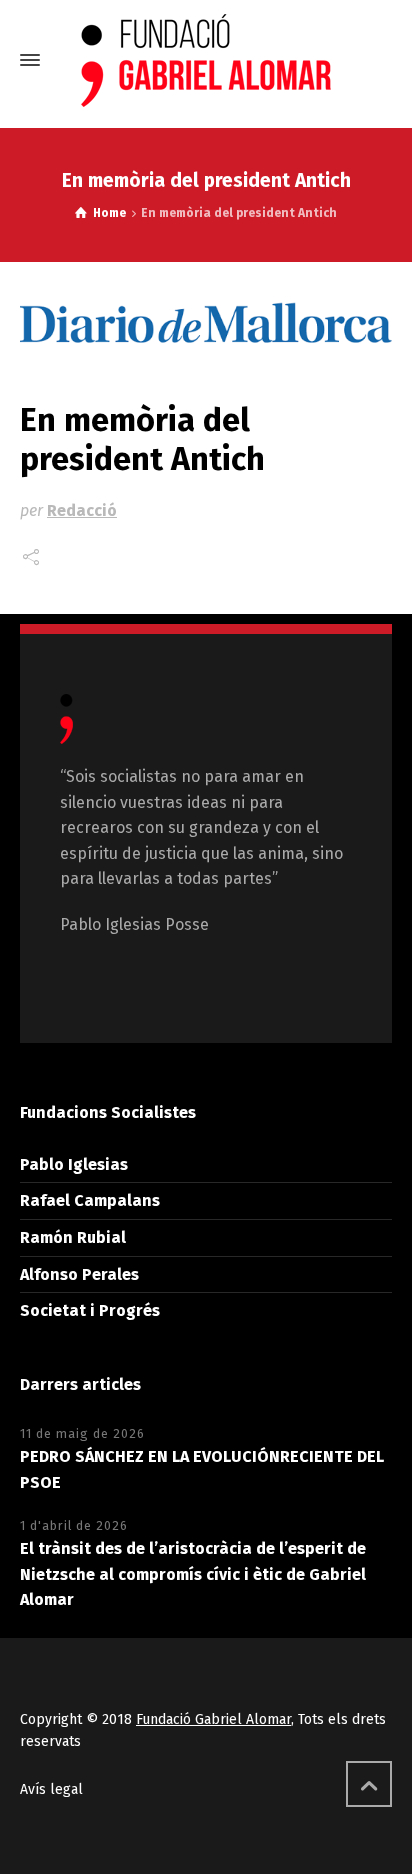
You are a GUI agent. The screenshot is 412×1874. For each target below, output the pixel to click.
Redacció (82, 510)
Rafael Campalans (90, 1200)
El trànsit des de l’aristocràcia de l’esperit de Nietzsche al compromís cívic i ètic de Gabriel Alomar (193, 1574)
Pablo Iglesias (74, 1164)
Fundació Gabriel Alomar (213, 1719)
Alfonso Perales (79, 1274)
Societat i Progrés (90, 1310)
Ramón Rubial (73, 1237)
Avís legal (51, 1789)
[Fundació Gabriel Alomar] (206, 60)
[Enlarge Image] (206, 324)
